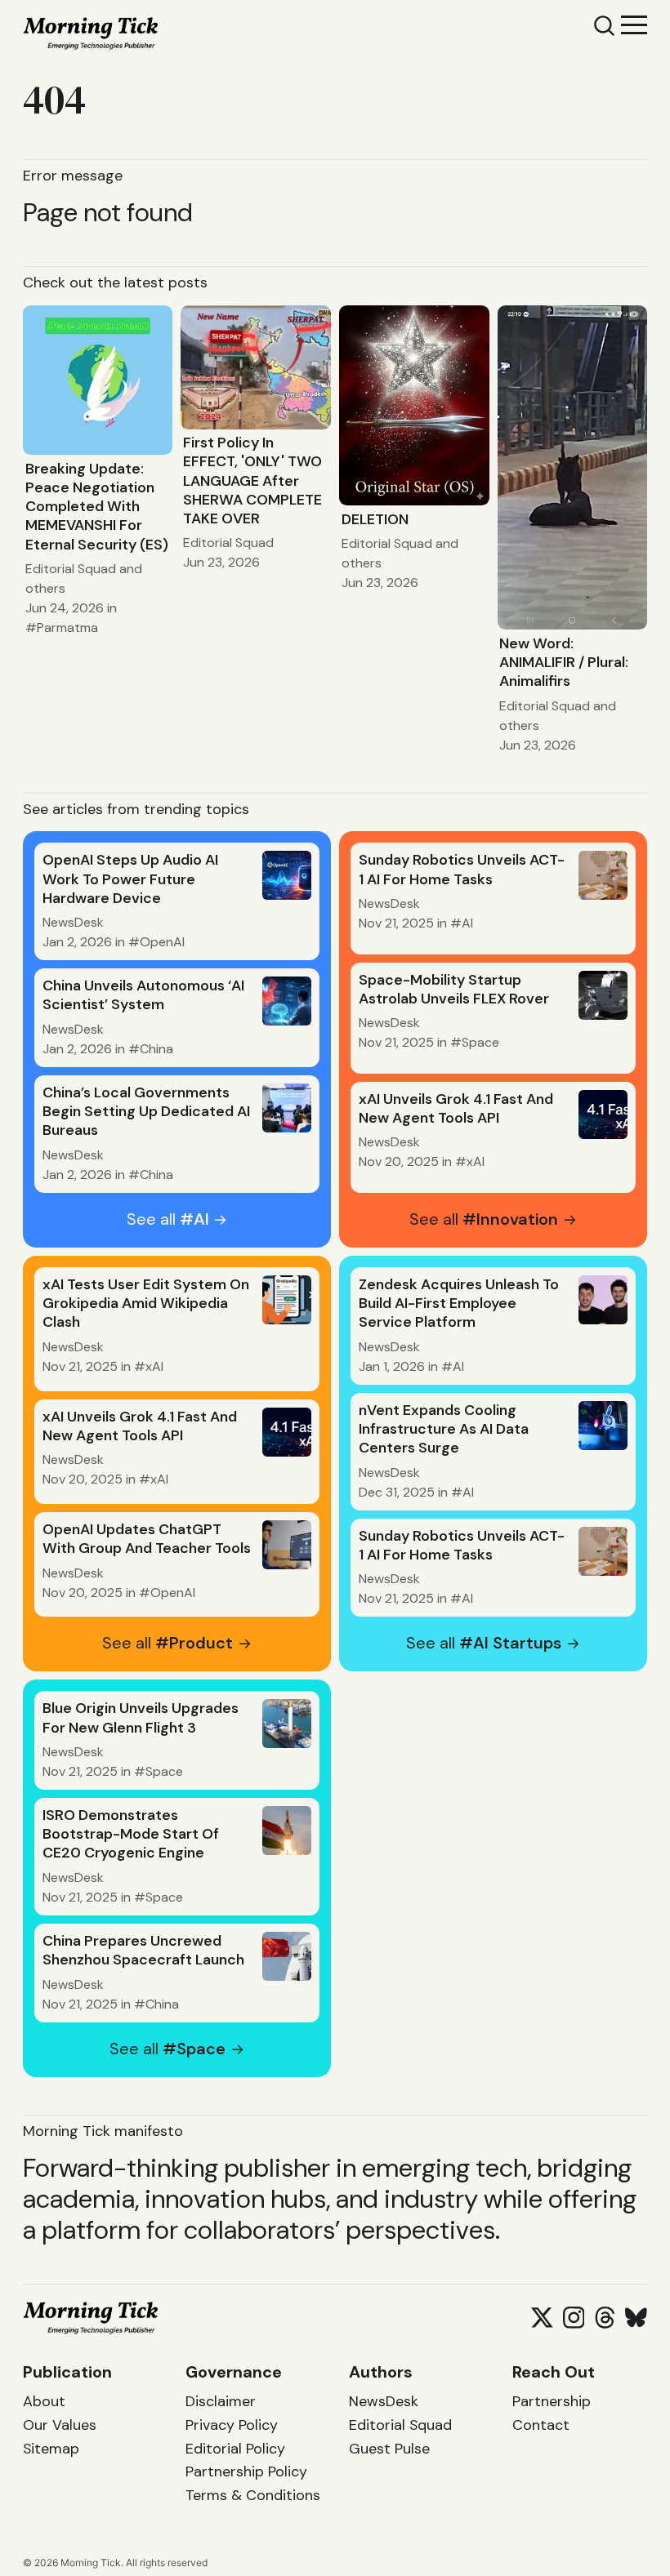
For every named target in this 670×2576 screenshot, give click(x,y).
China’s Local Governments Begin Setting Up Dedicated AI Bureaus (146, 1111)
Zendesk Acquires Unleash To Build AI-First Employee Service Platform (459, 1303)
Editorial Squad (71, 569)
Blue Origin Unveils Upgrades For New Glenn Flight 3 (141, 1717)
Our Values (60, 2425)
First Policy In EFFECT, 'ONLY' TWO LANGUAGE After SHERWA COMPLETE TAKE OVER (252, 480)
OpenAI (162, 942)
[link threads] (605, 2318)
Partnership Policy (246, 2471)
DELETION (375, 519)
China (156, 1049)
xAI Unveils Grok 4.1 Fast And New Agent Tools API (456, 1108)
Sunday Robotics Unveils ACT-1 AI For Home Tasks (462, 869)
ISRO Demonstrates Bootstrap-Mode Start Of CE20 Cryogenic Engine (131, 1834)
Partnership (552, 2401)
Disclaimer (221, 2401)
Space (480, 1042)
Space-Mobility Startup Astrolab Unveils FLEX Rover (454, 989)
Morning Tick (91, 2563)
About (44, 2401)
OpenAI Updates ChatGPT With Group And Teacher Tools (147, 1539)
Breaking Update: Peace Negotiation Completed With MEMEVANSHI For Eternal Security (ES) (97, 507)
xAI (476, 1161)
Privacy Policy (232, 2425)
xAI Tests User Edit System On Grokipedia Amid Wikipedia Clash (146, 1303)
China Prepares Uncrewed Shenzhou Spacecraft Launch (143, 1950)
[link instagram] (574, 2318)
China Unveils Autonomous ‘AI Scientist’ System (143, 995)
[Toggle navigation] (634, 24)
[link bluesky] (636, 2318)
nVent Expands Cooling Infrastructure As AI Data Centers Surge (444, 1429)
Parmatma (67, 627)
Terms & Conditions (253, 2495)
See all (168, 1219)
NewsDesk (73, 922)
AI (467, 923)
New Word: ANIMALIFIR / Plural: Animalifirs (564, 662)
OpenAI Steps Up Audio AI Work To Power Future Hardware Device (130, 879)
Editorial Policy (235, 2449)
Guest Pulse (389, 2449)
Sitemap (51, 2449)
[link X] (542, 2318)
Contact (541, 2425)
